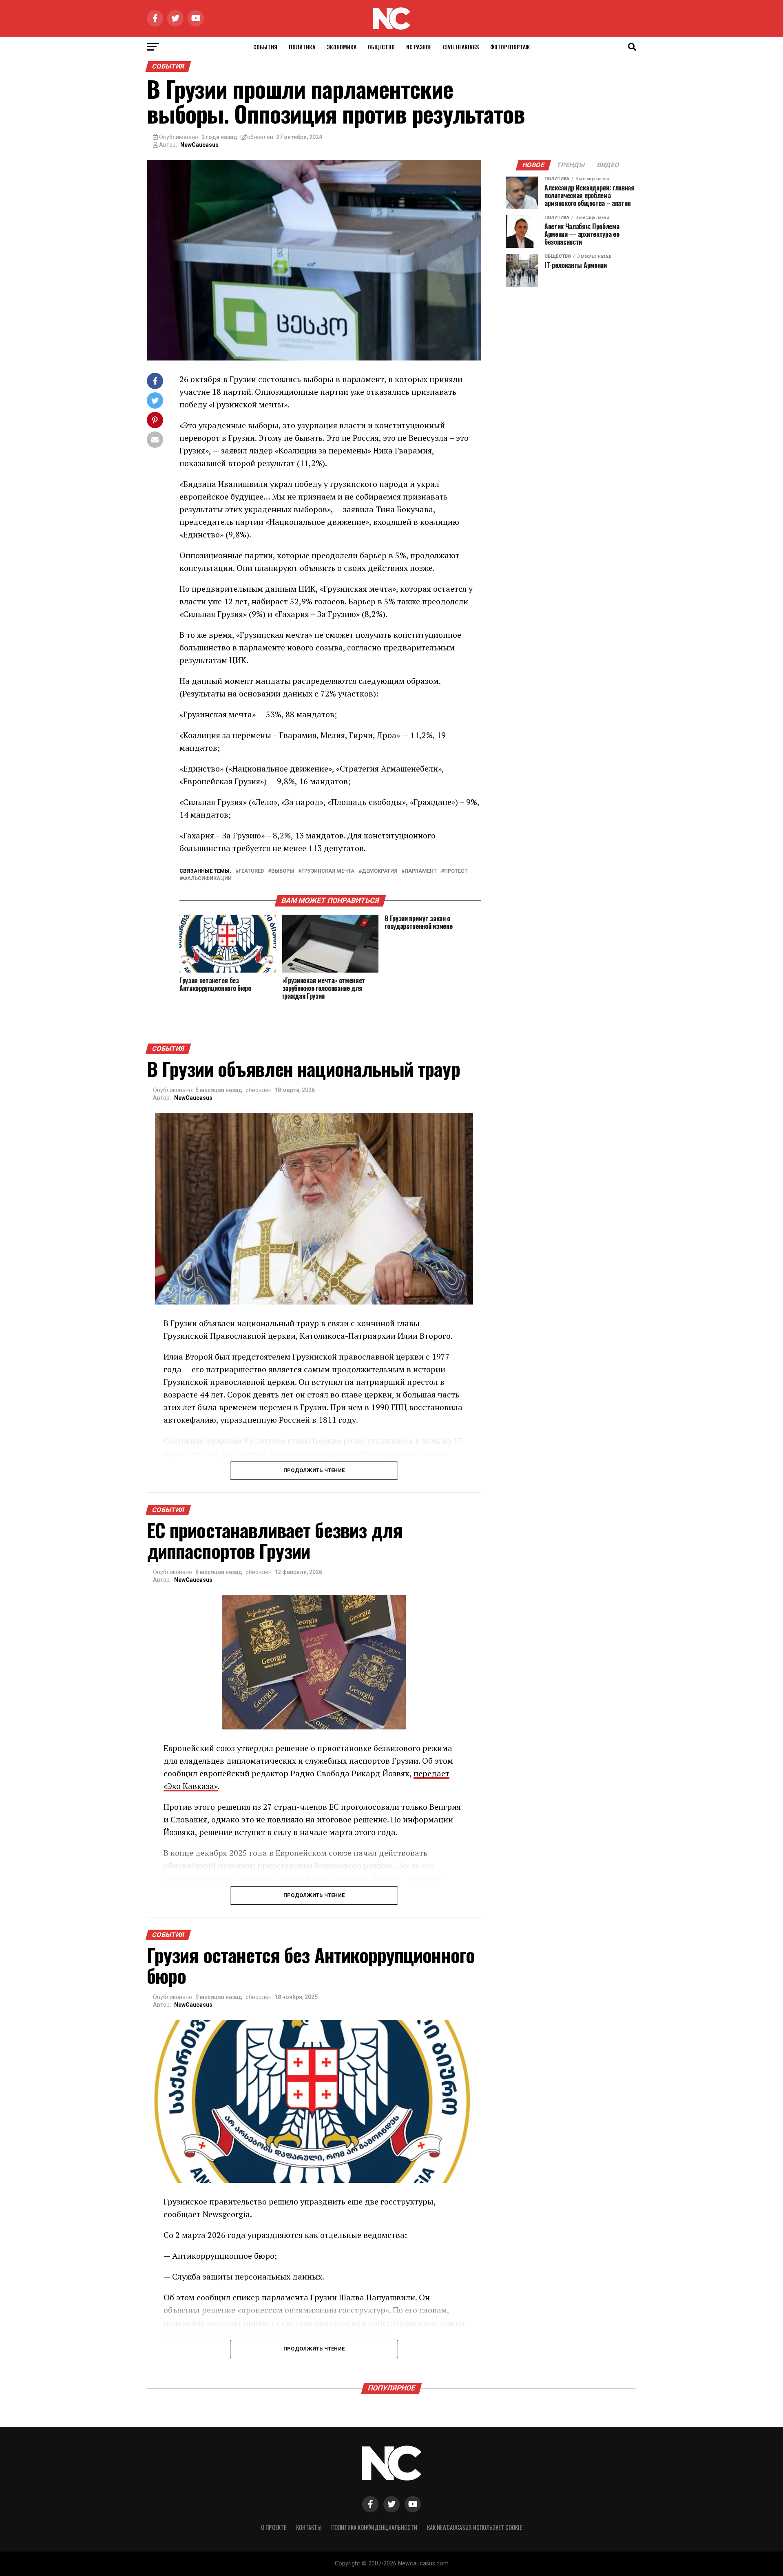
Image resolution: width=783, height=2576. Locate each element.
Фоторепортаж (510, 47)
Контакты (309, 2527)
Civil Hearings (461, 47)
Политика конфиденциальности (374, 2527)
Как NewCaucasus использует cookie (474, 2527)
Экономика (342, 47)
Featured (251, 871)
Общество (381, 47)
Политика (302, 47)
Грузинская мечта (328, 871)
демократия (379, 871)
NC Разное (419, 47)
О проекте (274, 2527)
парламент (421, 871)
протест (456, 871)
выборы (283, 871)
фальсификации (207, 879)
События (265, 47)
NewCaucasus (199, 145)
